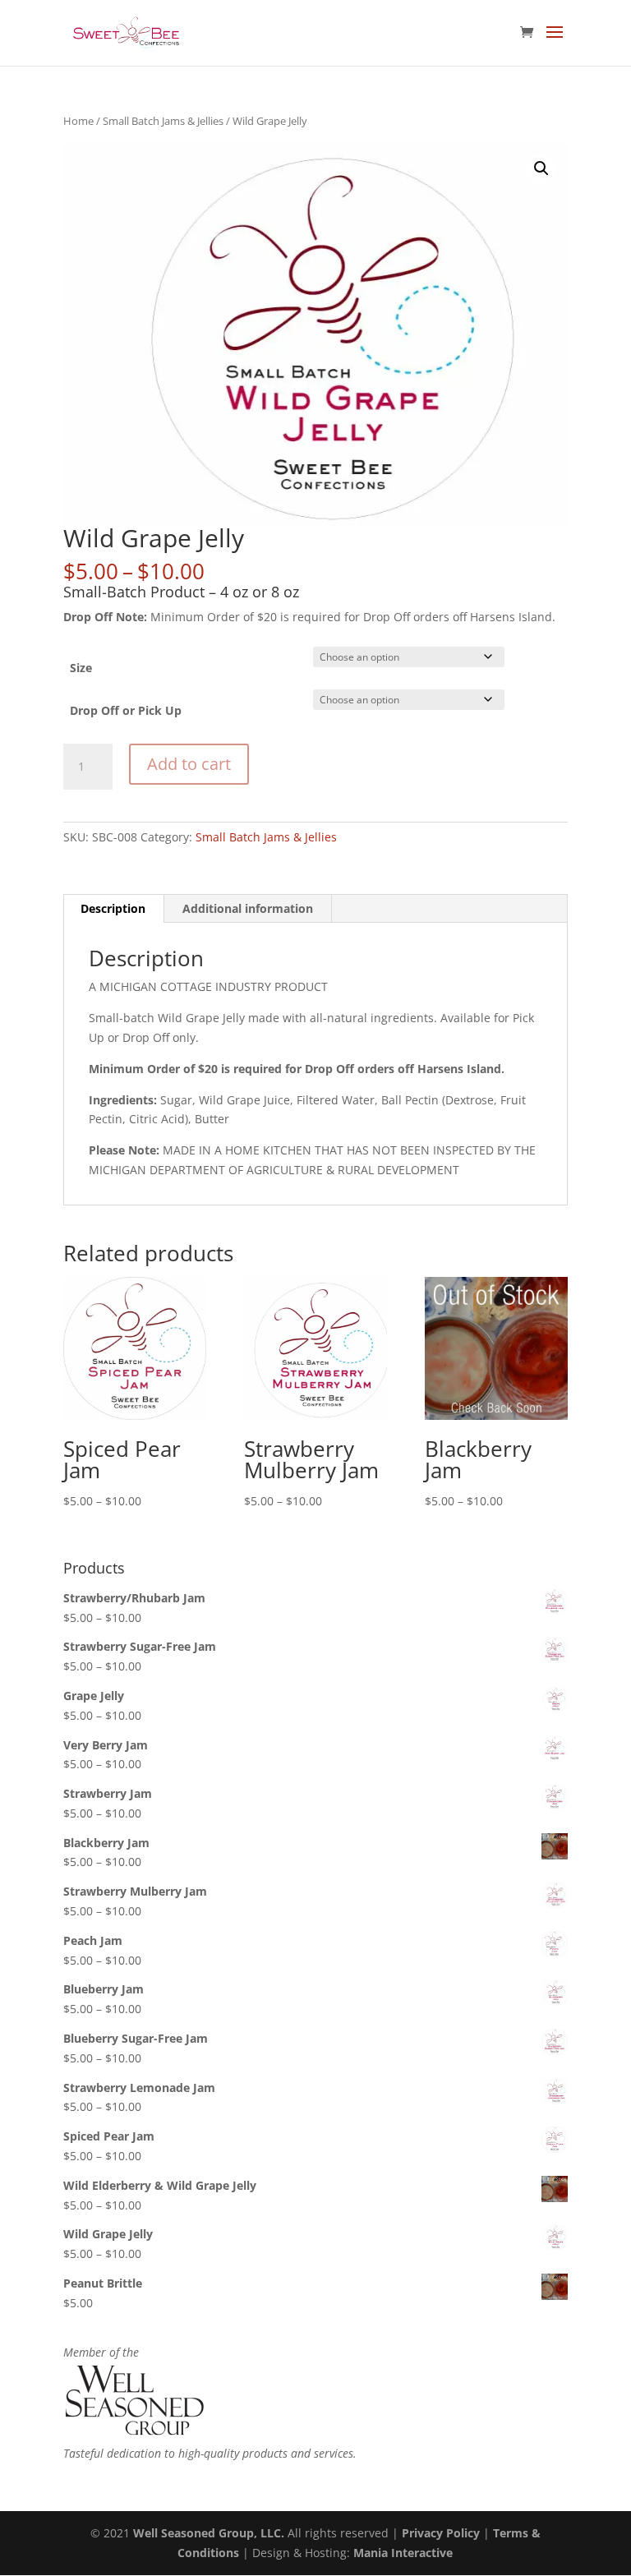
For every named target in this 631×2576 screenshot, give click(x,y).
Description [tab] (113, 908)
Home (78, 121)
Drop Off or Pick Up (126, 710)
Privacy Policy (441, 2533)
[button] (541, 168)
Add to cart (189, 764)
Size (81, 668)
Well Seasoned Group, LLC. (209, 2533)
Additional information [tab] (248, 908)
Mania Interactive (403, 2553)
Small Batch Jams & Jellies (163, 121)
